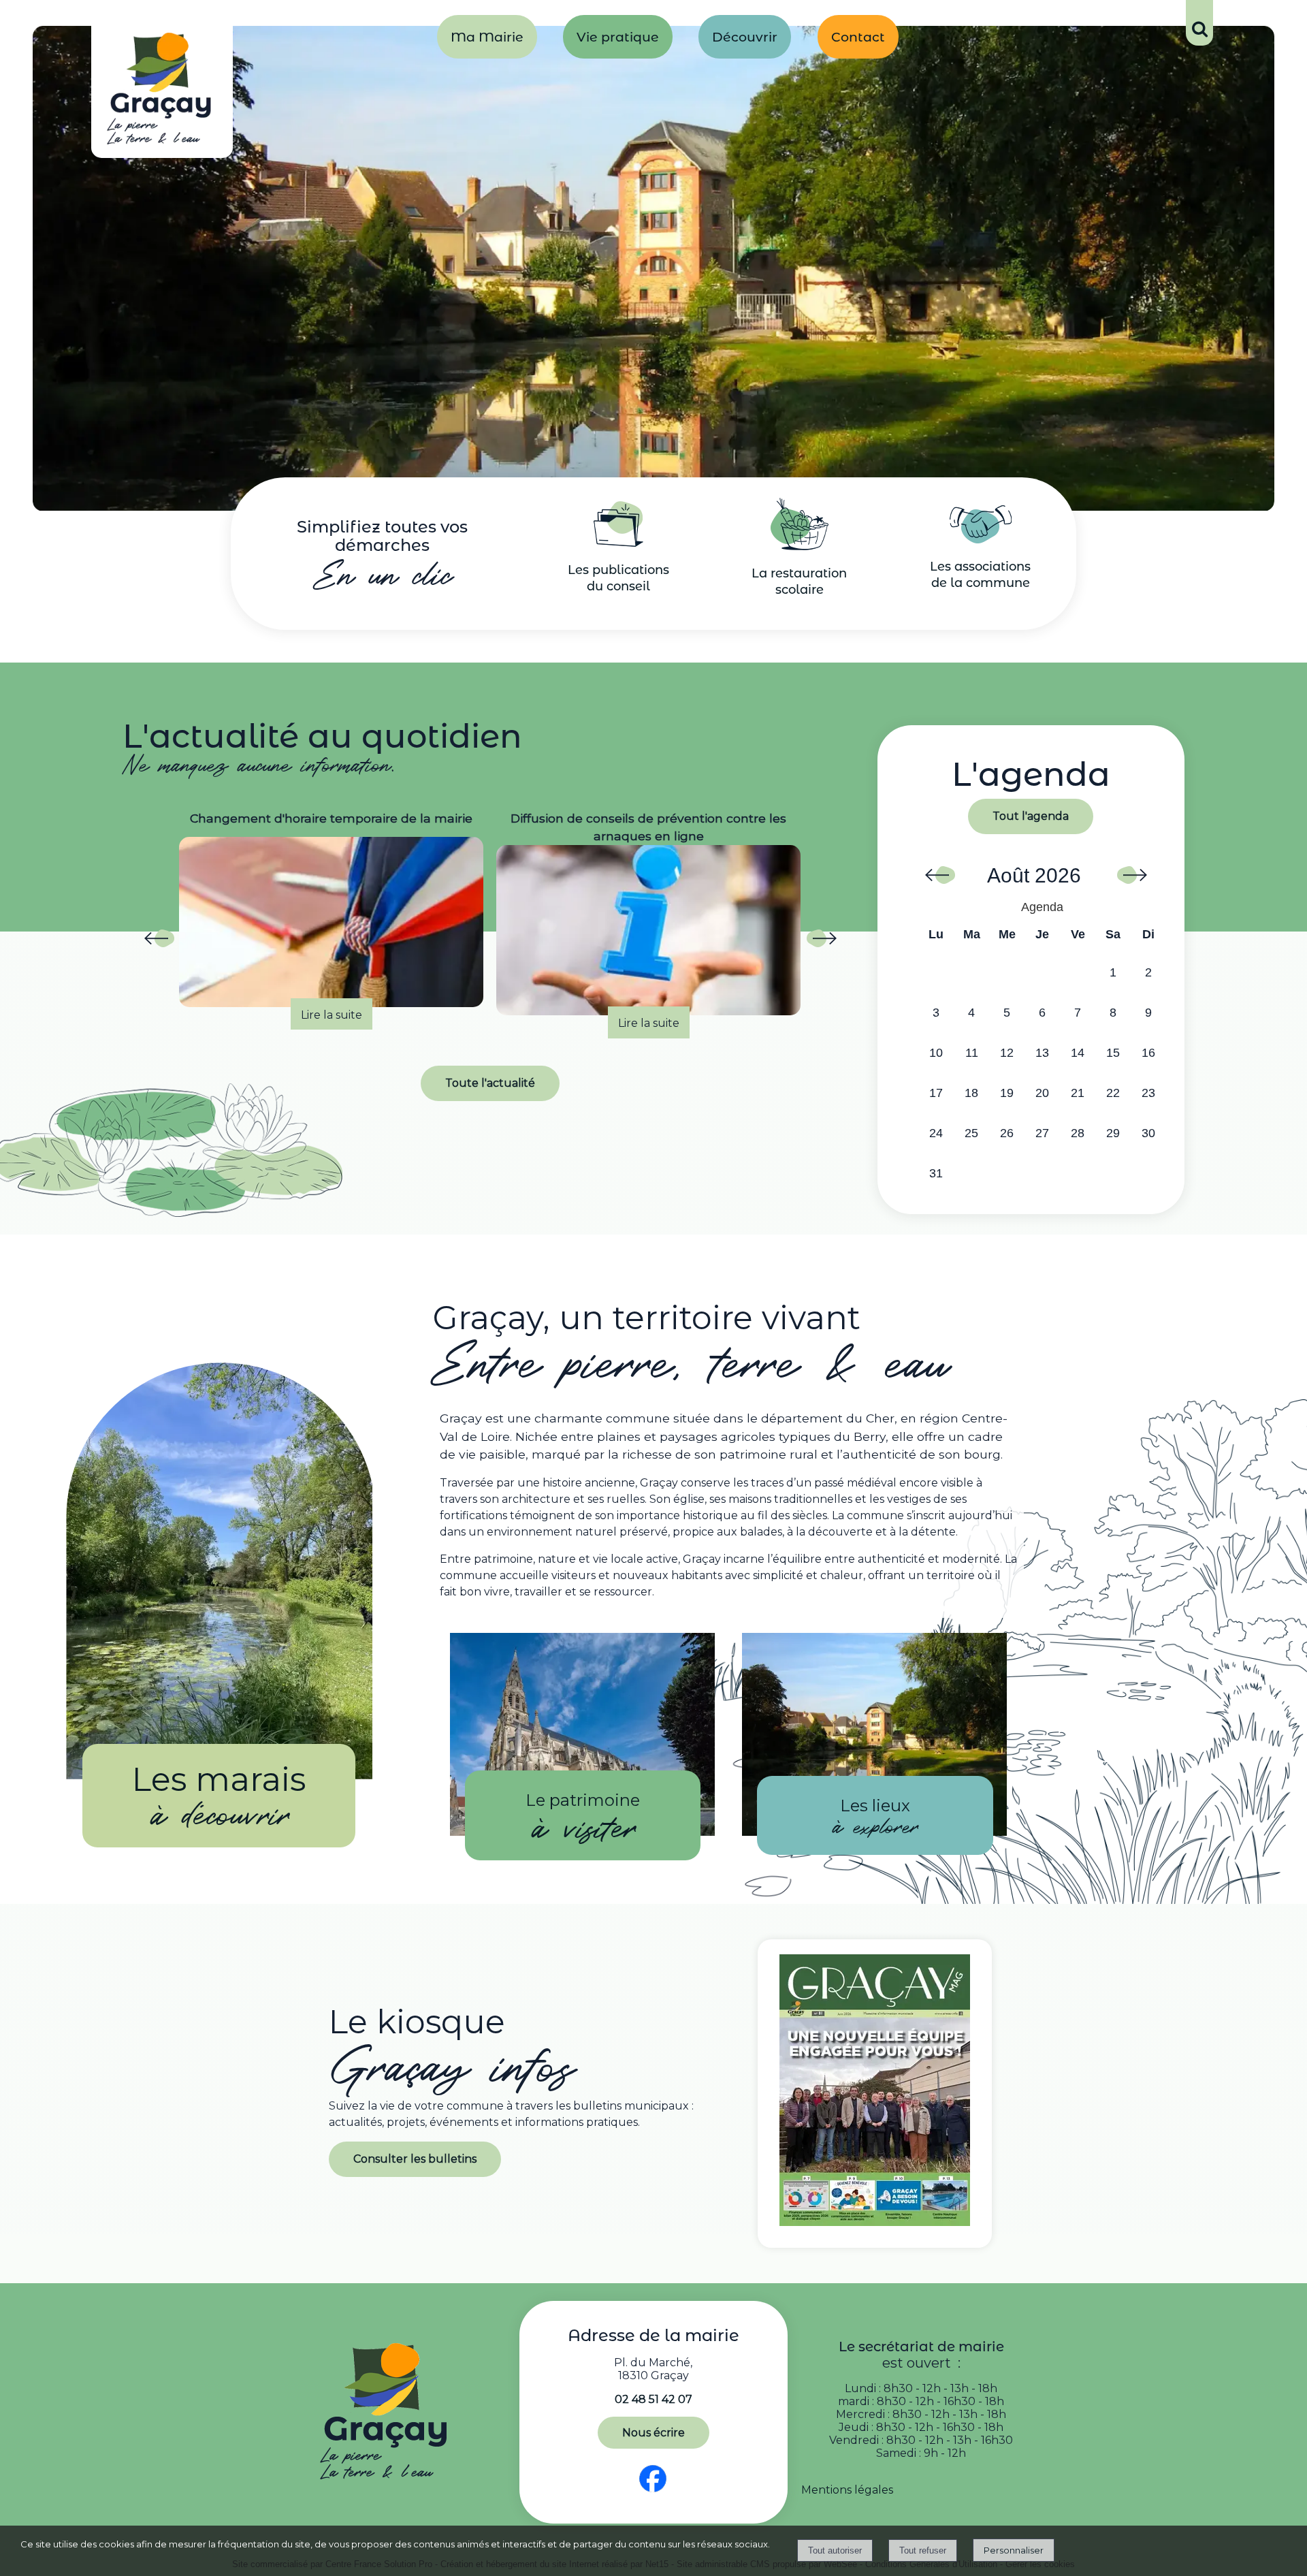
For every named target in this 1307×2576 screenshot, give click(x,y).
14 (1078, 1053)
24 (936, 1133)
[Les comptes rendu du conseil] (618, 543)
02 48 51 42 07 (653, 2399)
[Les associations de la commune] (981, 540)
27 (1042, 1133)
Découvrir (745, 37)
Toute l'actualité (490, 1083)
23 (1148, 1093)
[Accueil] (162, 92)
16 (1148, 1053)
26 (1007, 1133)
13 (1042, 1053)
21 (1078, 1093)
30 (1148, 1133)
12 (1007, 1053)
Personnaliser (1014, 2550)
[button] (1199, 23)
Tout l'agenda (1031, 816)
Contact (858, 37)
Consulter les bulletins (415, 2159)
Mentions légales (847, 2490)
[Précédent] (159, 942)
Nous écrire (653, 2433)
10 (936, 1053)
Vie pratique (618, 37)
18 (971, 1093)
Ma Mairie (487, 37)
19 (1007, 1093)
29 (1113, 1133)
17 (936, 1093)
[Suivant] (821, 942)
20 (1042, 1093)
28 (1078, 1133)
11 (972, 1053)
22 (1113, 1093)
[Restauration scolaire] (800, 546)
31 (936, 1173)
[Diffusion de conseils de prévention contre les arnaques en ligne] (331, 930)
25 (971, 1133)
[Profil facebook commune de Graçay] (653, 2493)
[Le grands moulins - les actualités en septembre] (648, 922)
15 (1113, 1053)
